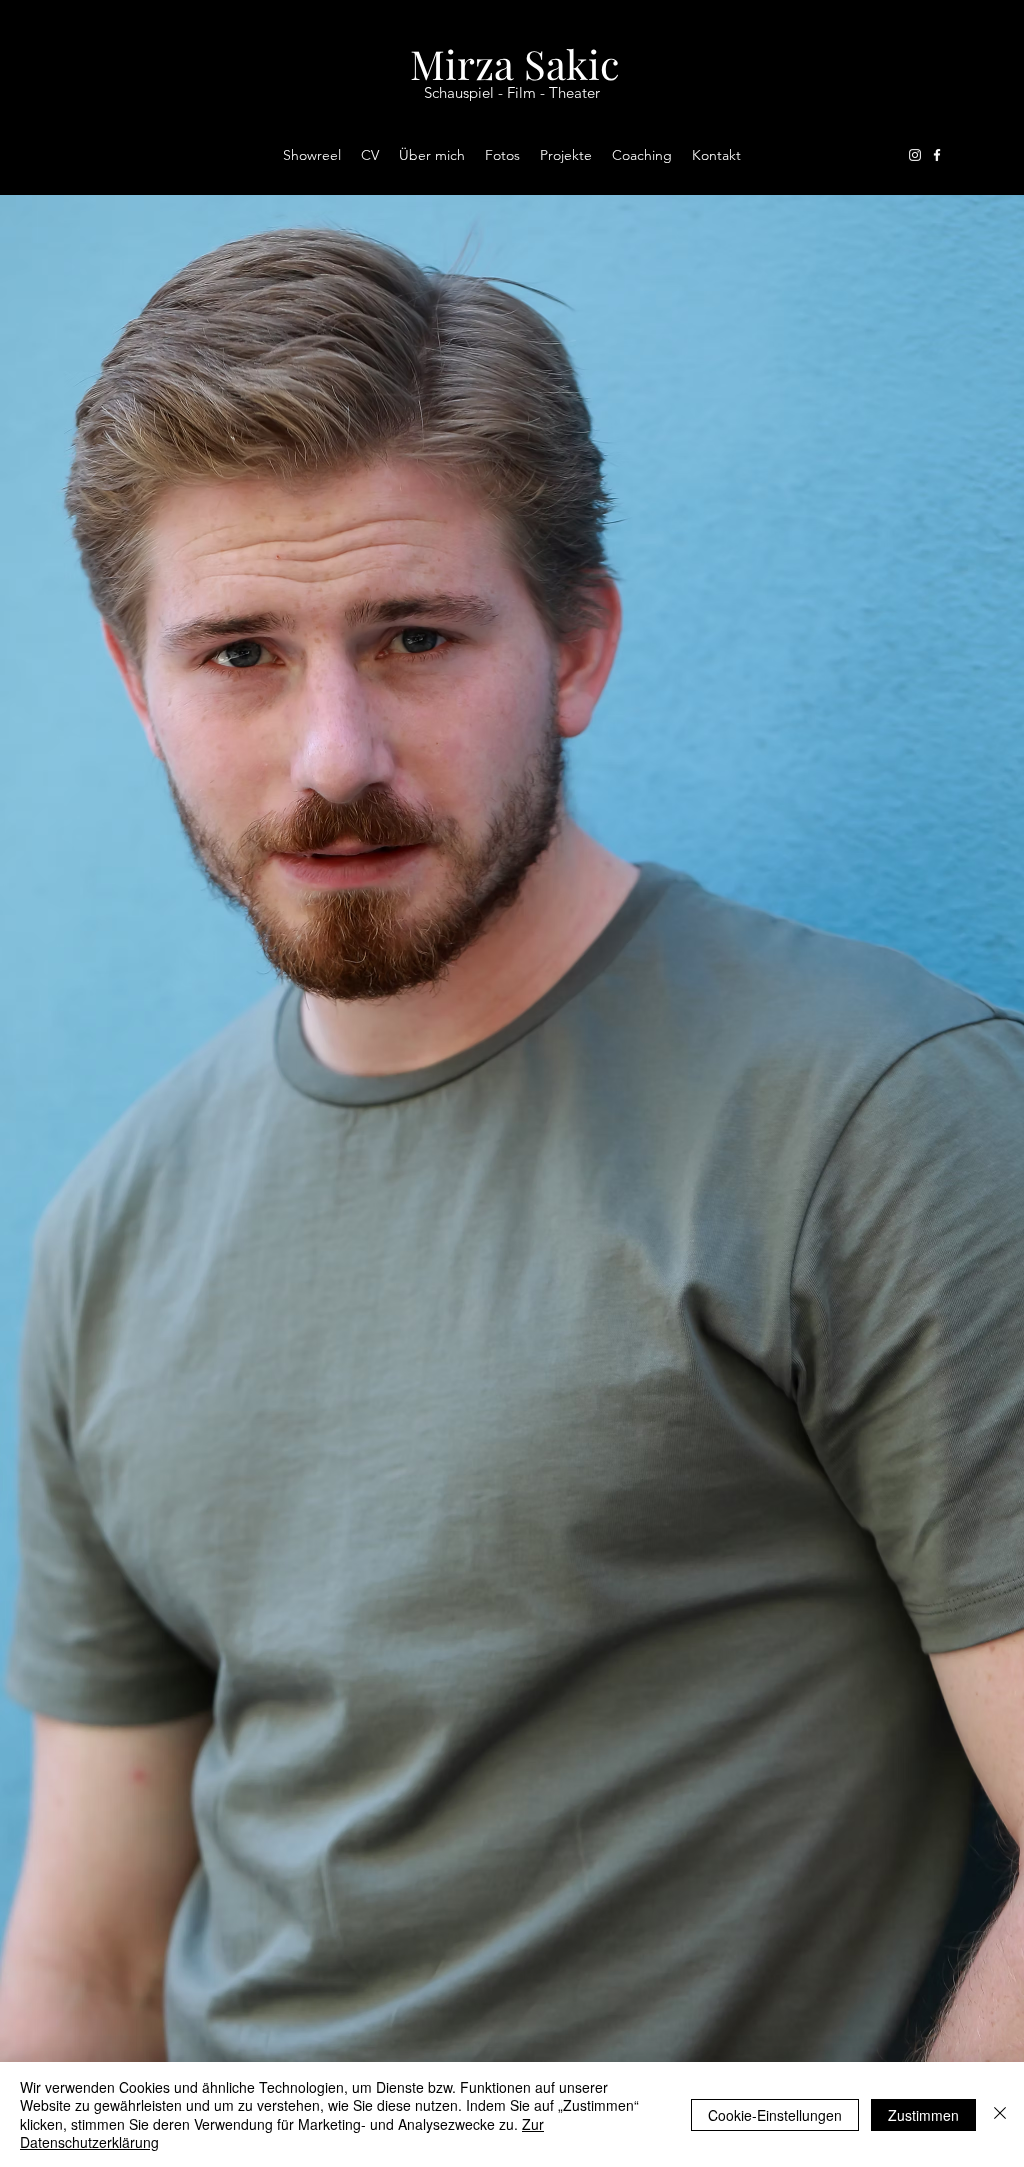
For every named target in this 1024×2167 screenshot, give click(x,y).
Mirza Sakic (514, 63)
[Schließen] (1000, 2114)
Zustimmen (923, 2115)
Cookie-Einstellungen (775, 2115)
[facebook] (937, 155)
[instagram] (915, 155)
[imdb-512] (959, 155)
